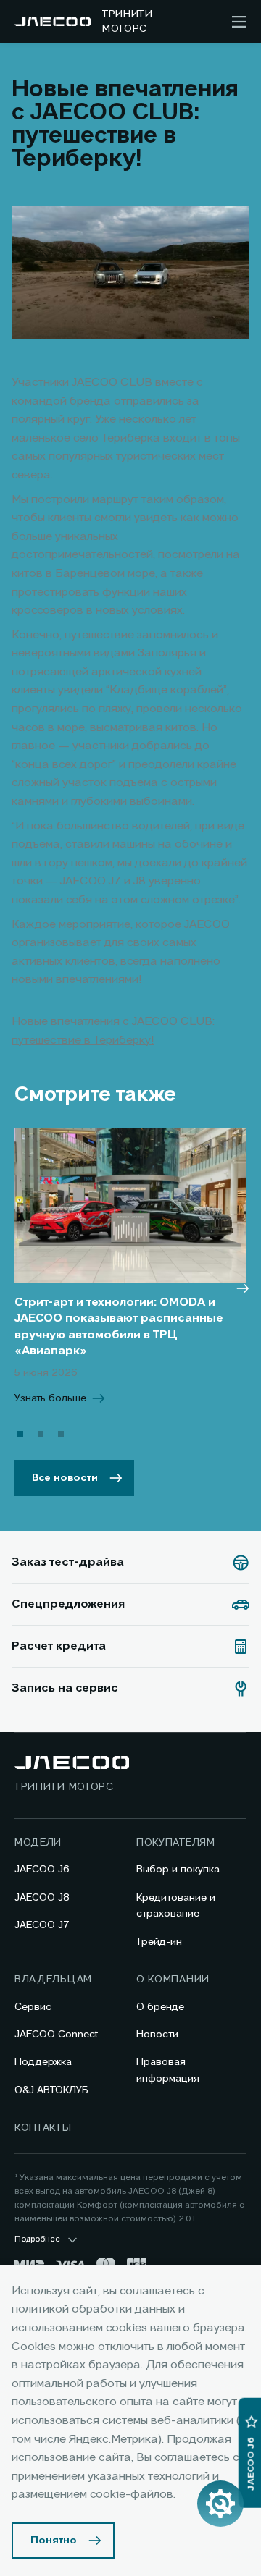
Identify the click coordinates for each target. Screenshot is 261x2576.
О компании (173, 1980)
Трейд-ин (159, 1942)
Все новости (65, 1478)
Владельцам (53, 1980)
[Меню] (239, 22)
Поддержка (43, 2062)
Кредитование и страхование (176, 1906)
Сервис (33, 2007)
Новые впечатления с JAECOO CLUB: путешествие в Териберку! (113, 1031)
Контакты (43, 2128)
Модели (38, 1843)
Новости (157, 2035)
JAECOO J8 (42, 1898)
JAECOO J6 (42, 1870)
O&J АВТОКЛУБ (51, 2090)
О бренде (160, 2007)
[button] (20, 1434)
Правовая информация (168, 2070)
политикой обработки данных (94, 2310)
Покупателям (176, 1843)
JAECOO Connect (56, 2035)
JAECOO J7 (42, 1925)
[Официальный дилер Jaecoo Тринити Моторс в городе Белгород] (53, 22)
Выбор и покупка (178, 1870)
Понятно (54, 2541)
